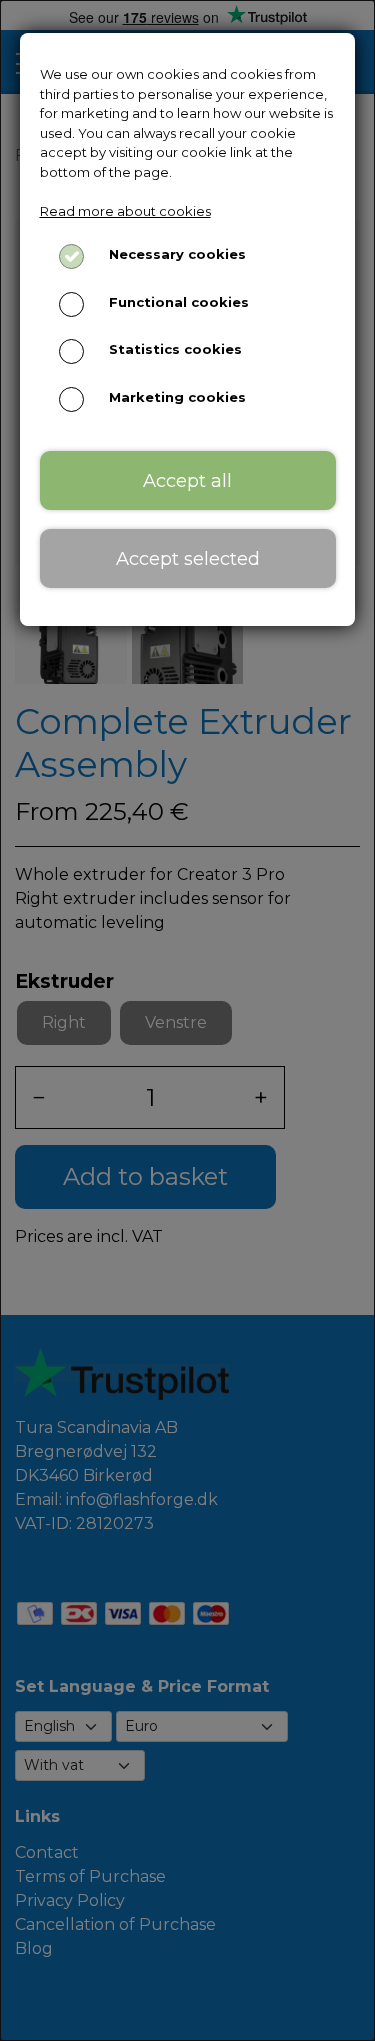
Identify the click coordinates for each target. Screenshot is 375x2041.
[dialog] (187, 1020)
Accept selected (188, 558)
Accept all (187, 480)
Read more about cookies (125, 211)
